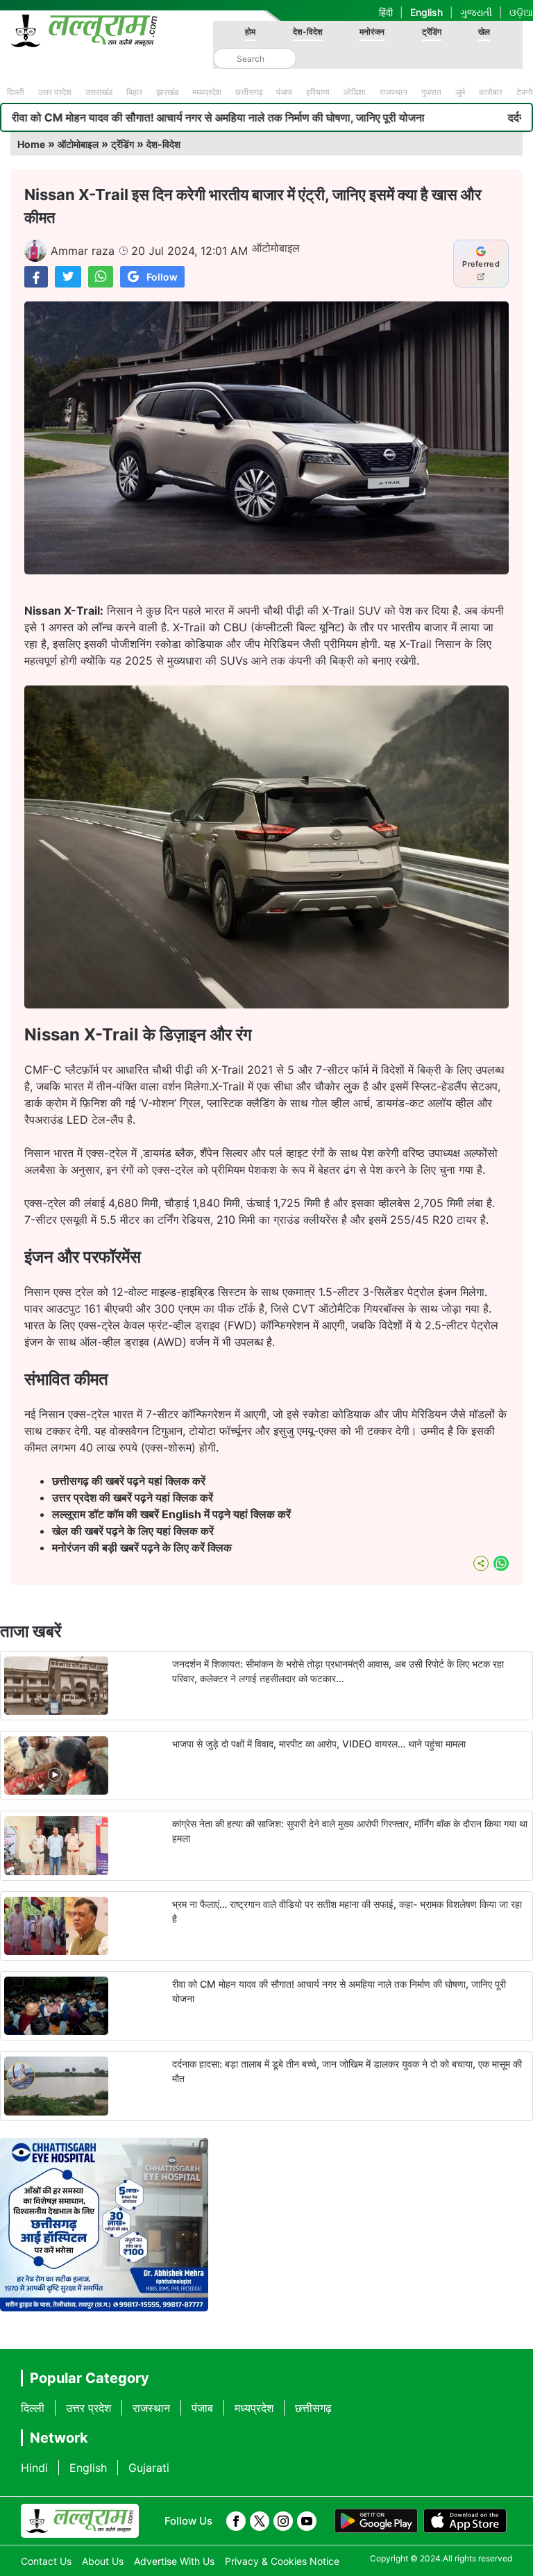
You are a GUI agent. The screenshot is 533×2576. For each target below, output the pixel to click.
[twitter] (260, 2521)
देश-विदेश (308, 32)
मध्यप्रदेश (207, 92)
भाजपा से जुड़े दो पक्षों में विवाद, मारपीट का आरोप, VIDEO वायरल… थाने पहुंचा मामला (319, 1744)
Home (31, 144)
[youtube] (307, 2521)
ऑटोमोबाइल (78, 144)
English (426, 12)
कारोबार (491, 92)
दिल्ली (16, 92)
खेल (484, 32)
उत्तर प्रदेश (55, 92)
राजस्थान (394, 92)
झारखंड (167, 92)
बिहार (134, 92)
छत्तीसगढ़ (249, 92)
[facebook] (236, 2521)
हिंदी (386, 12)
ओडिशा (355, 92)
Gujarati (149, 2468)
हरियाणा (318, 92)
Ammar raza (83, 251)
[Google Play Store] (376, 2521)
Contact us (46, 2561)
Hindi (34, 2468)
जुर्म (460, 92)
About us (103, 2561)
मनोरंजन (372, 32)
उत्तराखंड (99, 92)
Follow (162, 277)
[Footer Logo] (80, 2521)
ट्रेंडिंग (432, 32)
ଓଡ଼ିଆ (521, 12)
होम (250, 32)
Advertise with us (174, 2561)
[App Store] (465, 2521)
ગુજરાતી (476, 12)
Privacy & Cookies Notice (282, 2561)
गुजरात (431, 92)
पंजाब (284, 92)
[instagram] (283, 2521)
